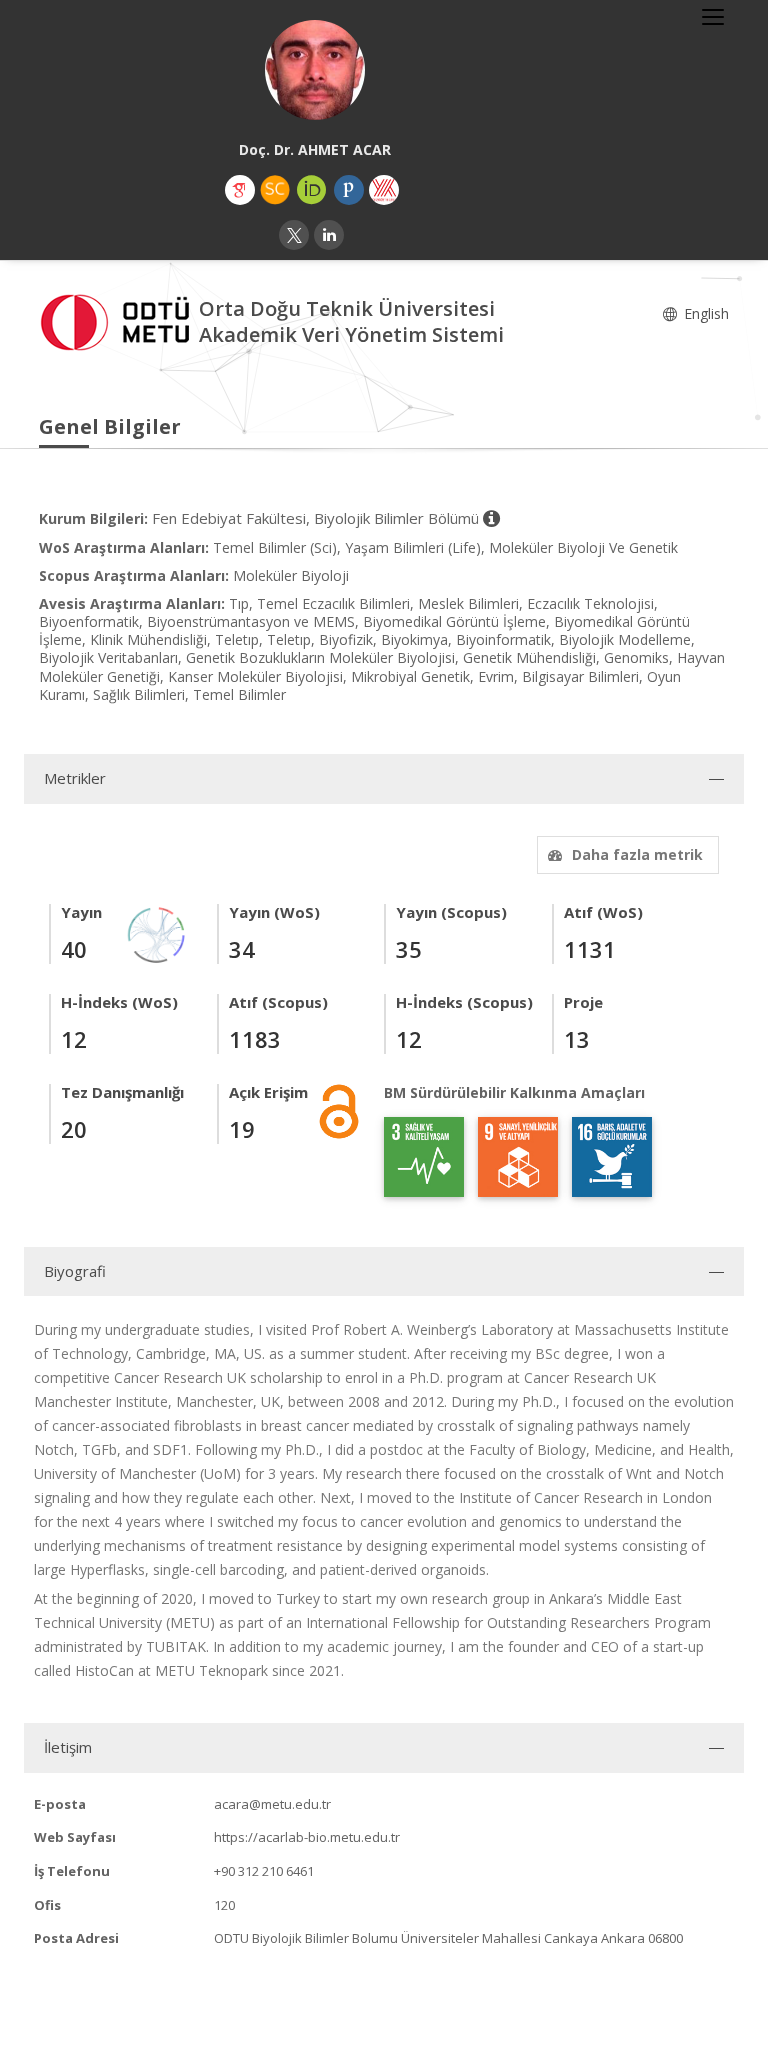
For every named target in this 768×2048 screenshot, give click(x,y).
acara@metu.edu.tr (272, 1804)
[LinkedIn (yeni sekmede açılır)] (329, 235)
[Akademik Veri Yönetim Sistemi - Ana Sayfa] (119, 319)
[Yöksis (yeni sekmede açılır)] (384, 190)
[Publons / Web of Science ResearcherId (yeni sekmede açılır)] (349, 190)
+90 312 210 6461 (264, 1871)
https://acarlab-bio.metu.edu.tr (307, 1837)
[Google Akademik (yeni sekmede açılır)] (240, 190)
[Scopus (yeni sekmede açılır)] (275, 190)
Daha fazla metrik (637, 854)
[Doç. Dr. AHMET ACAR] (315, 70)
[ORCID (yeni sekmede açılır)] (312, 190)
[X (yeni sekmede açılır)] (294, 235)
